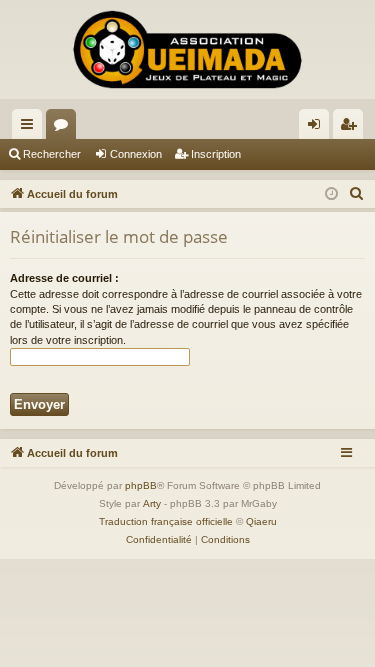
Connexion (136, 154)
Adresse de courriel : (64, 278)
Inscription (216, 154)
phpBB (141, 485)
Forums (65, 128)
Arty (152, 503)
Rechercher (52, 154)
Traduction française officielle (166, 521)
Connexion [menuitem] (318, 128)
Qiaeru (261, 521)
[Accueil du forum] (187, 49)
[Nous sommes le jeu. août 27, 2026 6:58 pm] (331, 194)
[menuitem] (357, 194)
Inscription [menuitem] (352, 128)
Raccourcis (31, 128)
